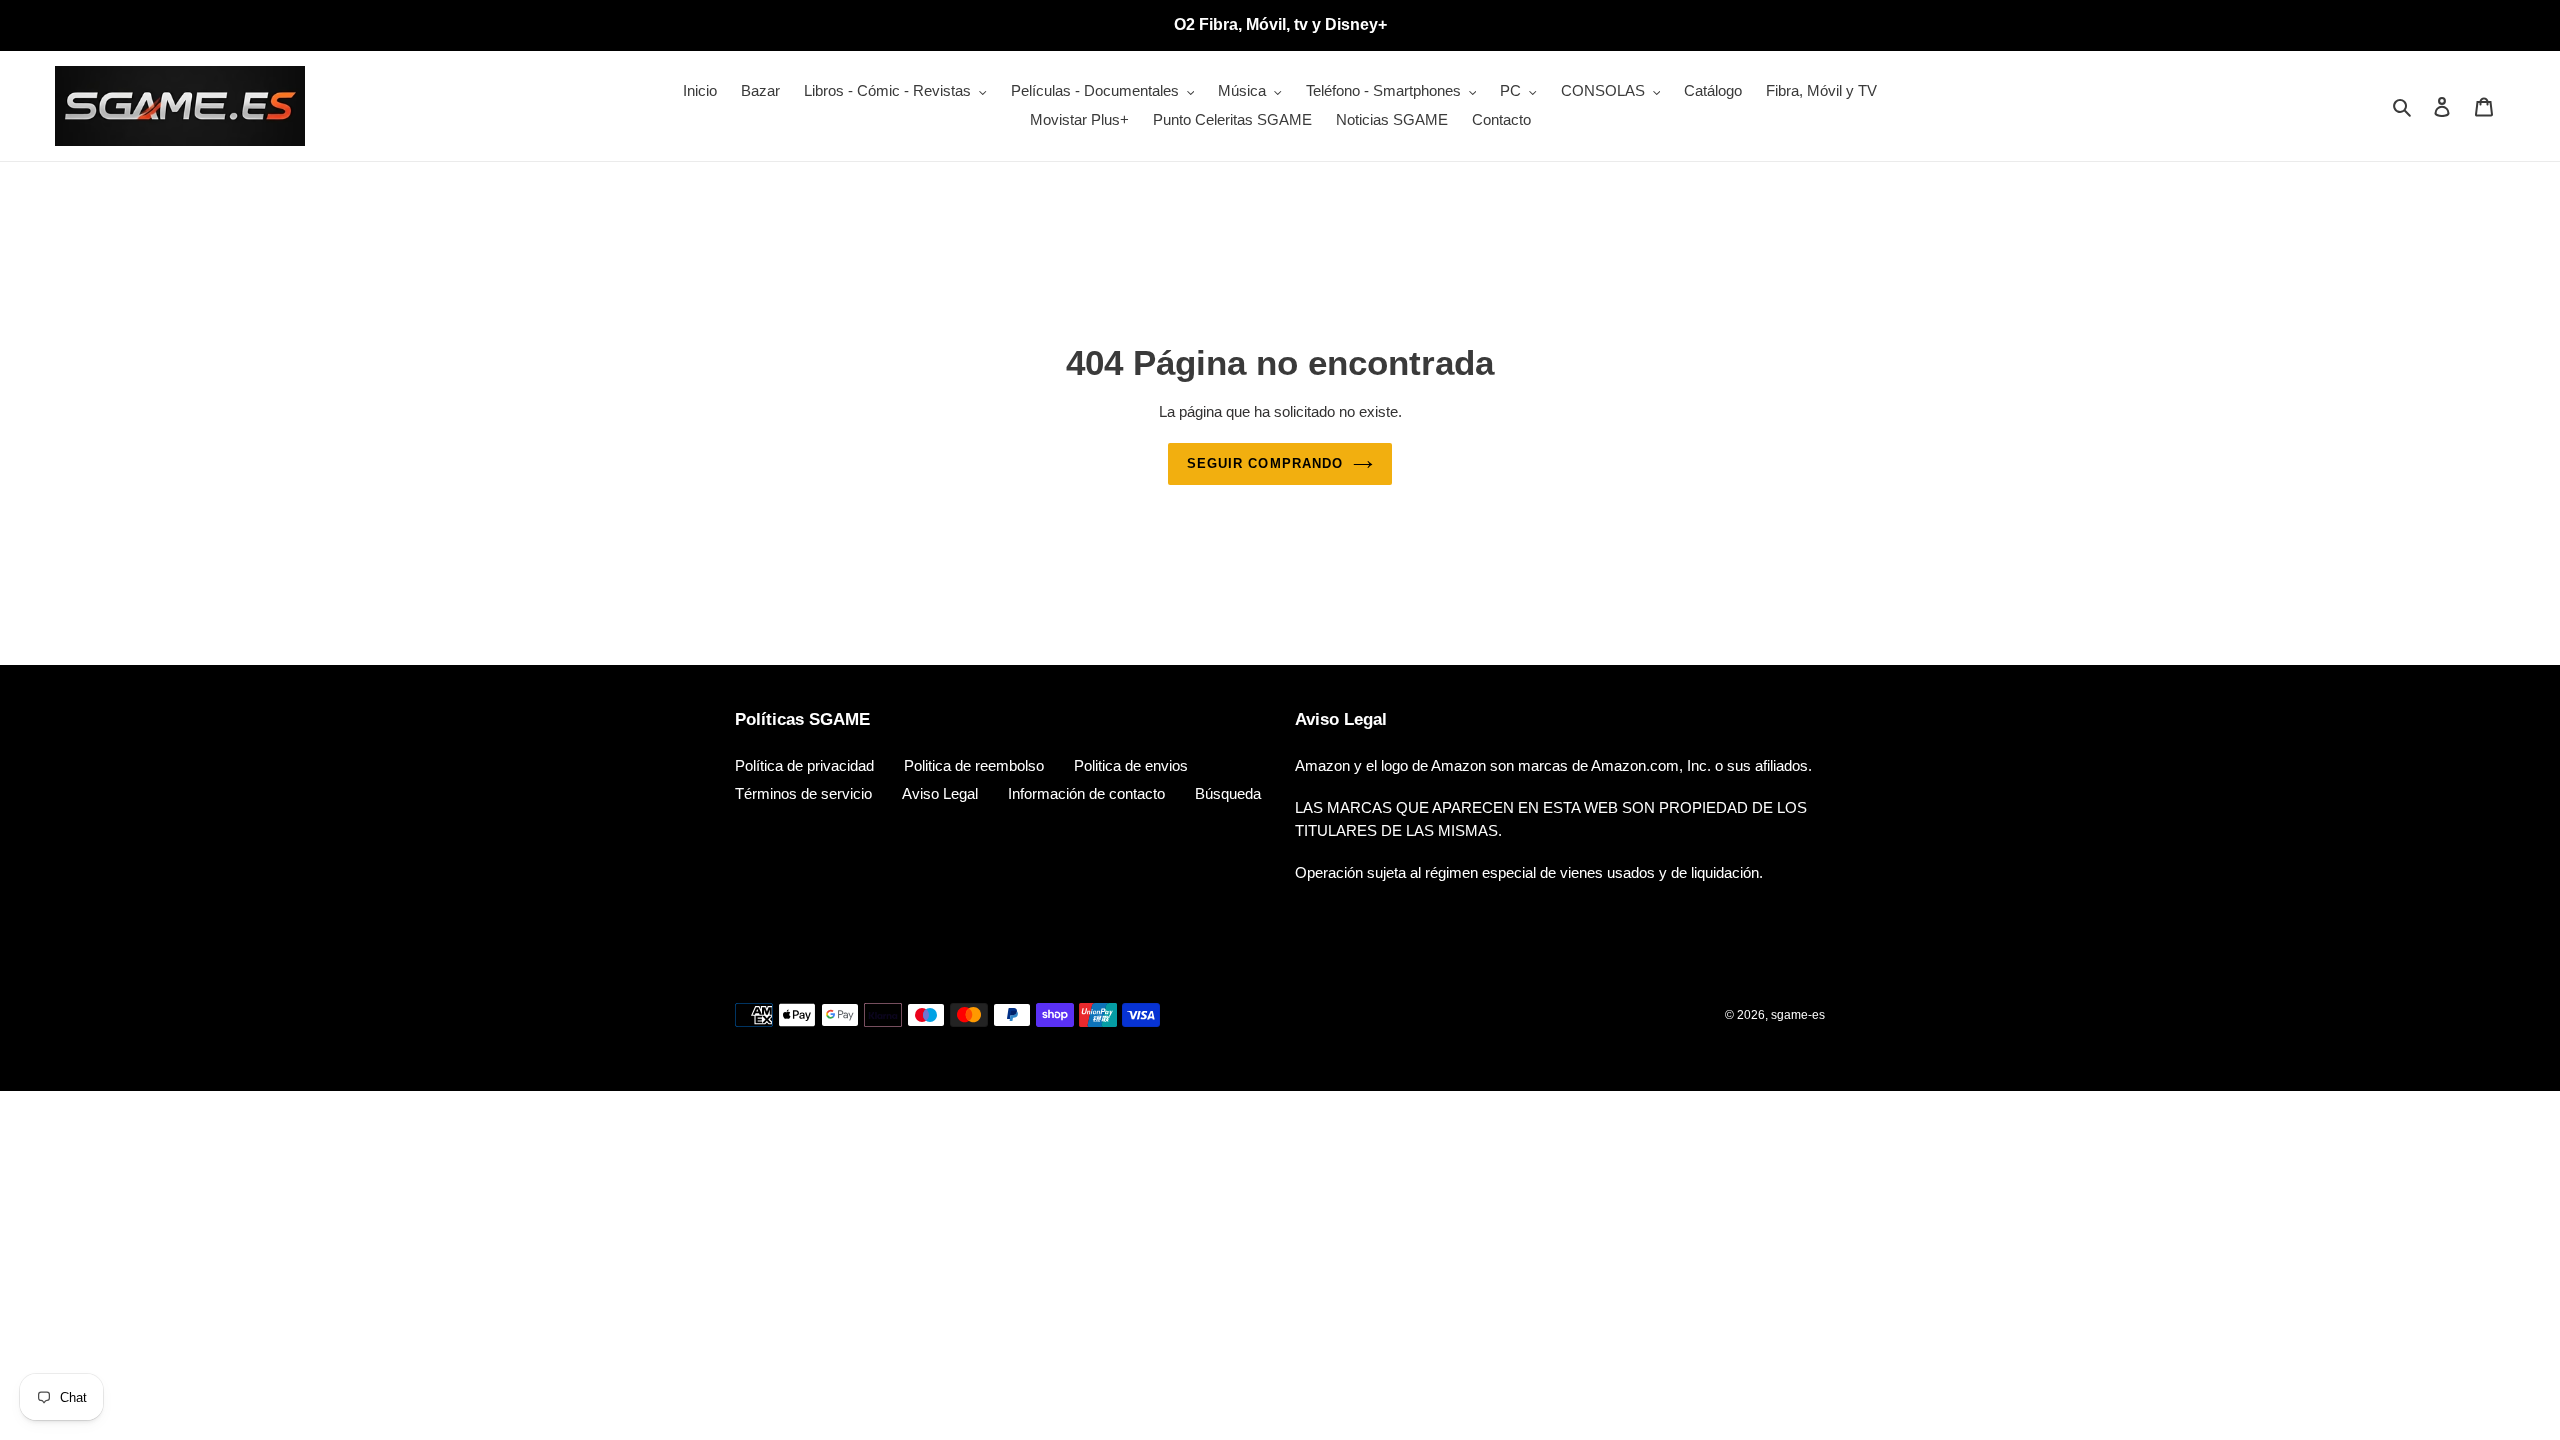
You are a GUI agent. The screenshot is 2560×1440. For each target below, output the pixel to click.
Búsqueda (1228, 793)
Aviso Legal (940, 793)
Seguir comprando (1265, 463)
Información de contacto (1086, 793)
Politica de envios (1131, 765)
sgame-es (1798, 1015)
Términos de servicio (803, 793)
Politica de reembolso (974, 765)
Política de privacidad (804, 765)
